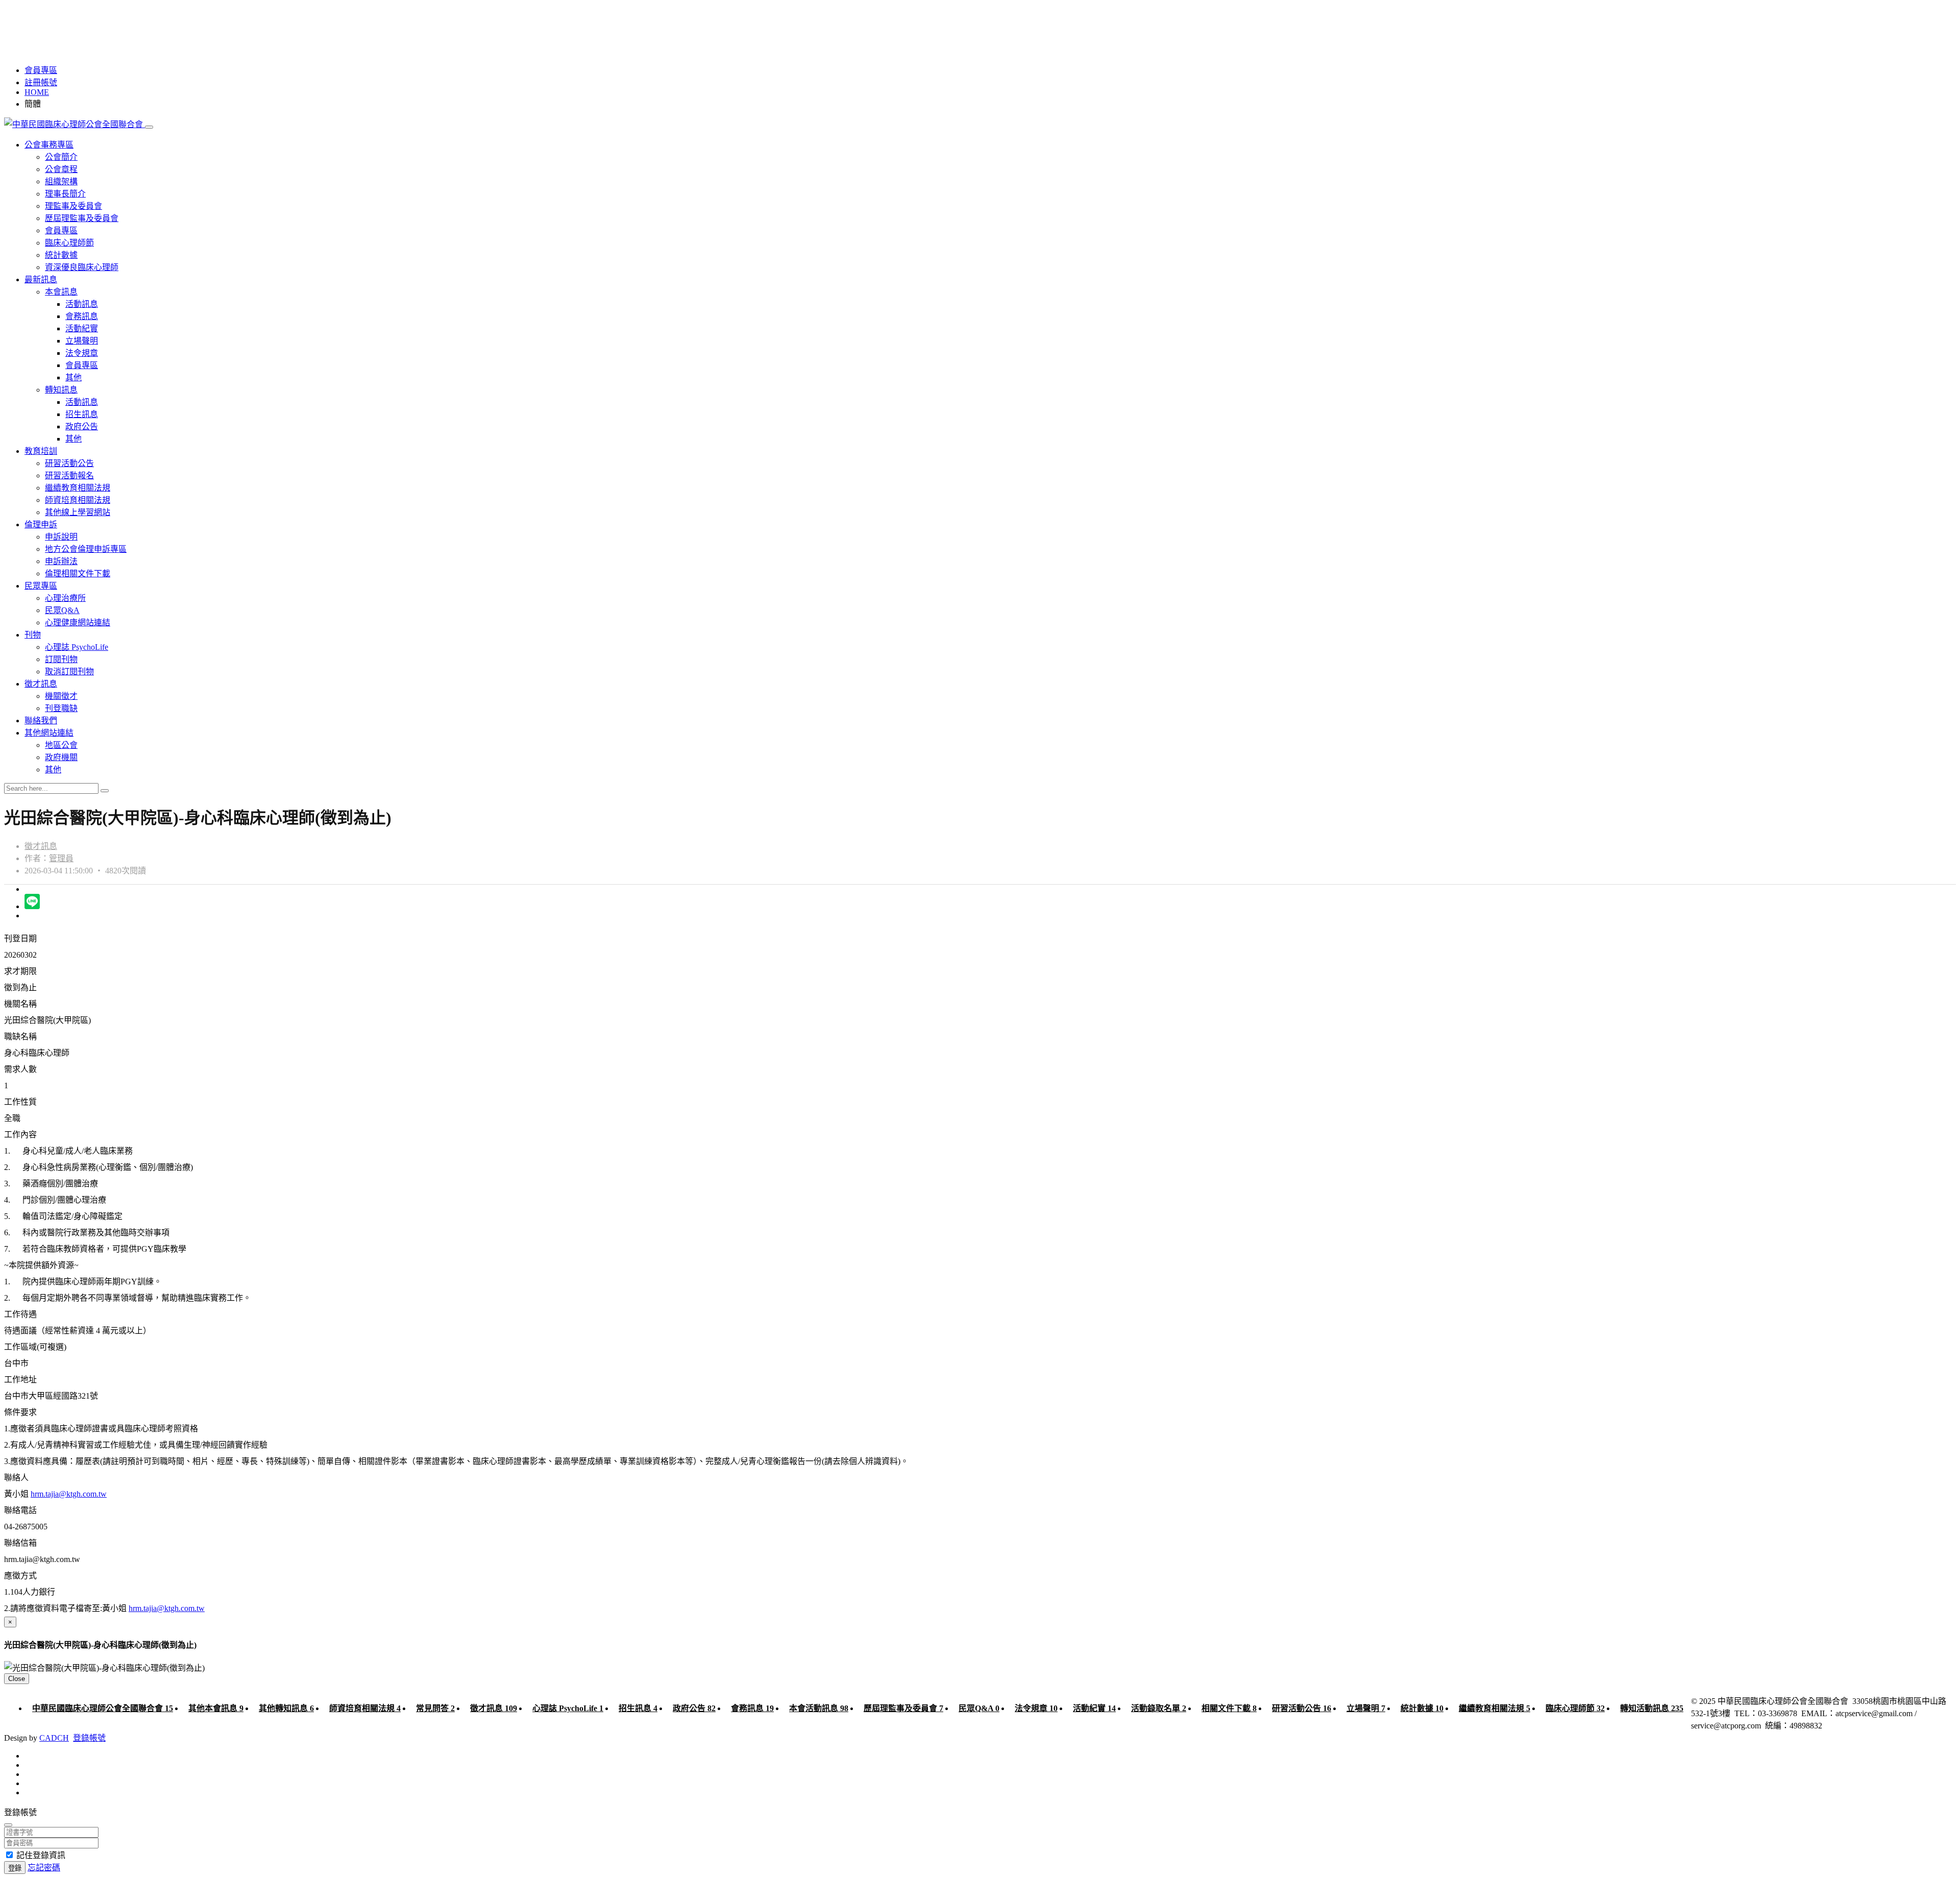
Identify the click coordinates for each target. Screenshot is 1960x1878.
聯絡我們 (41, 721)
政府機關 (61, 757)
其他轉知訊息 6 (286, 1708)
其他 (73, 377)
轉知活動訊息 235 (1652, 1708)
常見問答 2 (435, 1708)
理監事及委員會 (73, 206)
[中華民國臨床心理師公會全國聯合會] (75, 124)
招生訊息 (82, 414)
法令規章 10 (1036, 1708)
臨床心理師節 (69, 243)
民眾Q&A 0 (979, 1708)
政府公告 (82, 426)
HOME (37, 92)
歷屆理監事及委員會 (82, 218)
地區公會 (61, 745)
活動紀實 (82, 328)
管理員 (61, 858)
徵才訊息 (41, 684)
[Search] (105, 791)
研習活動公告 (69, 463)
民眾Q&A (62, 610)
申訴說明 (61, 537)
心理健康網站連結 (78, 623)
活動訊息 (82, 304)
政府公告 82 (694, 1708)
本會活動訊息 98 (819, 1708)
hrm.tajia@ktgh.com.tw (69, 1494)
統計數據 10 (1422, 1708)
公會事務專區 (49, 145)
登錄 (15, 1868)
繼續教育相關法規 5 (1494, 1708)
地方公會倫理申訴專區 (86, 549)
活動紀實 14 (1094, 1708)
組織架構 (61, 181)
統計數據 (61, 255)
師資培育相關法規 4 (365, 1708)
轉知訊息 (61, 390)
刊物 (33, 635)
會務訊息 (82, 316)
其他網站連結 (49, 733)
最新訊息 (41, 279)
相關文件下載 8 (1229, 1708)
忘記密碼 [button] (44, 1868)
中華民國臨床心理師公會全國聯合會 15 (103, 1708)
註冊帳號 (41, 82)
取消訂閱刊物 (69, 672)
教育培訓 (41, 451)
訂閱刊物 (61, 659)
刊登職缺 (61, 708)
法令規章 (82, 353)
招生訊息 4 (638, 1708)
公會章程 (61, 169)
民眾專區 (41, 586)
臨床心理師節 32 (1575, 1708)
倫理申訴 (41, 525)
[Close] (8, 1825)
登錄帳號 (89, 1738)
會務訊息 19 (752, 1708)
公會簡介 (61, 157)
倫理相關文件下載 (78, 574)
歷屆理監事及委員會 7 (903, 1708)
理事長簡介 (65, 194)
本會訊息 (61, 292)
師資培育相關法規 (78, 500)
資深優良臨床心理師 (82, 267)
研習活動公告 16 (1302, 1708)
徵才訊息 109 (494, 1708)
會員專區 (41, 70)
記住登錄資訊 (41, 1855)
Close (17, 1679)
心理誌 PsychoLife (77, 647)
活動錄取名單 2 (1159, 1708)
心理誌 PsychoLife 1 (568, 1708)
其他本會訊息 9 (216, 1708)
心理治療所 (65, 598)
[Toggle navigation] (149, 127)
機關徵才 (61, 696)
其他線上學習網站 (78, 512)
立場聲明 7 (1366, 1708)
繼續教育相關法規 (78, 488)
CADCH (54, 1738)
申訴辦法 (61, 561)
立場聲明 (82, 341)
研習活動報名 (69, 475)
